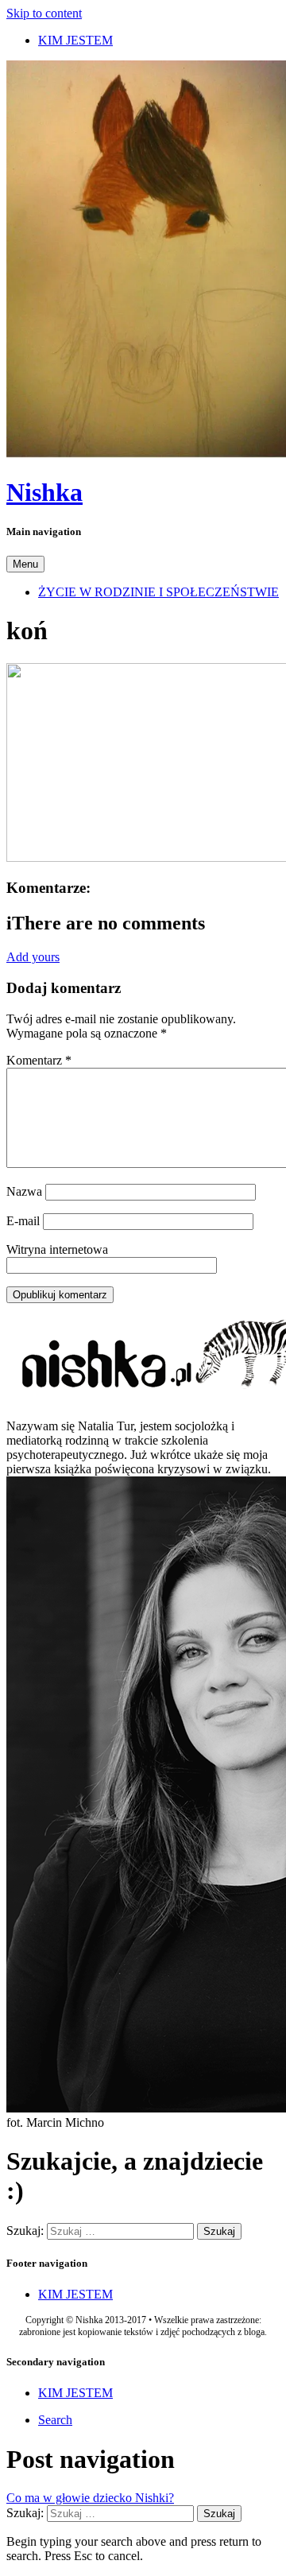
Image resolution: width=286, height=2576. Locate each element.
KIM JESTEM (75, 40)
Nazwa (24, 1191)
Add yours (33, 957)
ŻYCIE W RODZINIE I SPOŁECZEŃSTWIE (158, 592)
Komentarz (39, 1060)
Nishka (44, 492)
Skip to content (44, 13)
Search (55, 2420)
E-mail (23, 1221)
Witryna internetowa (57, 1249)
